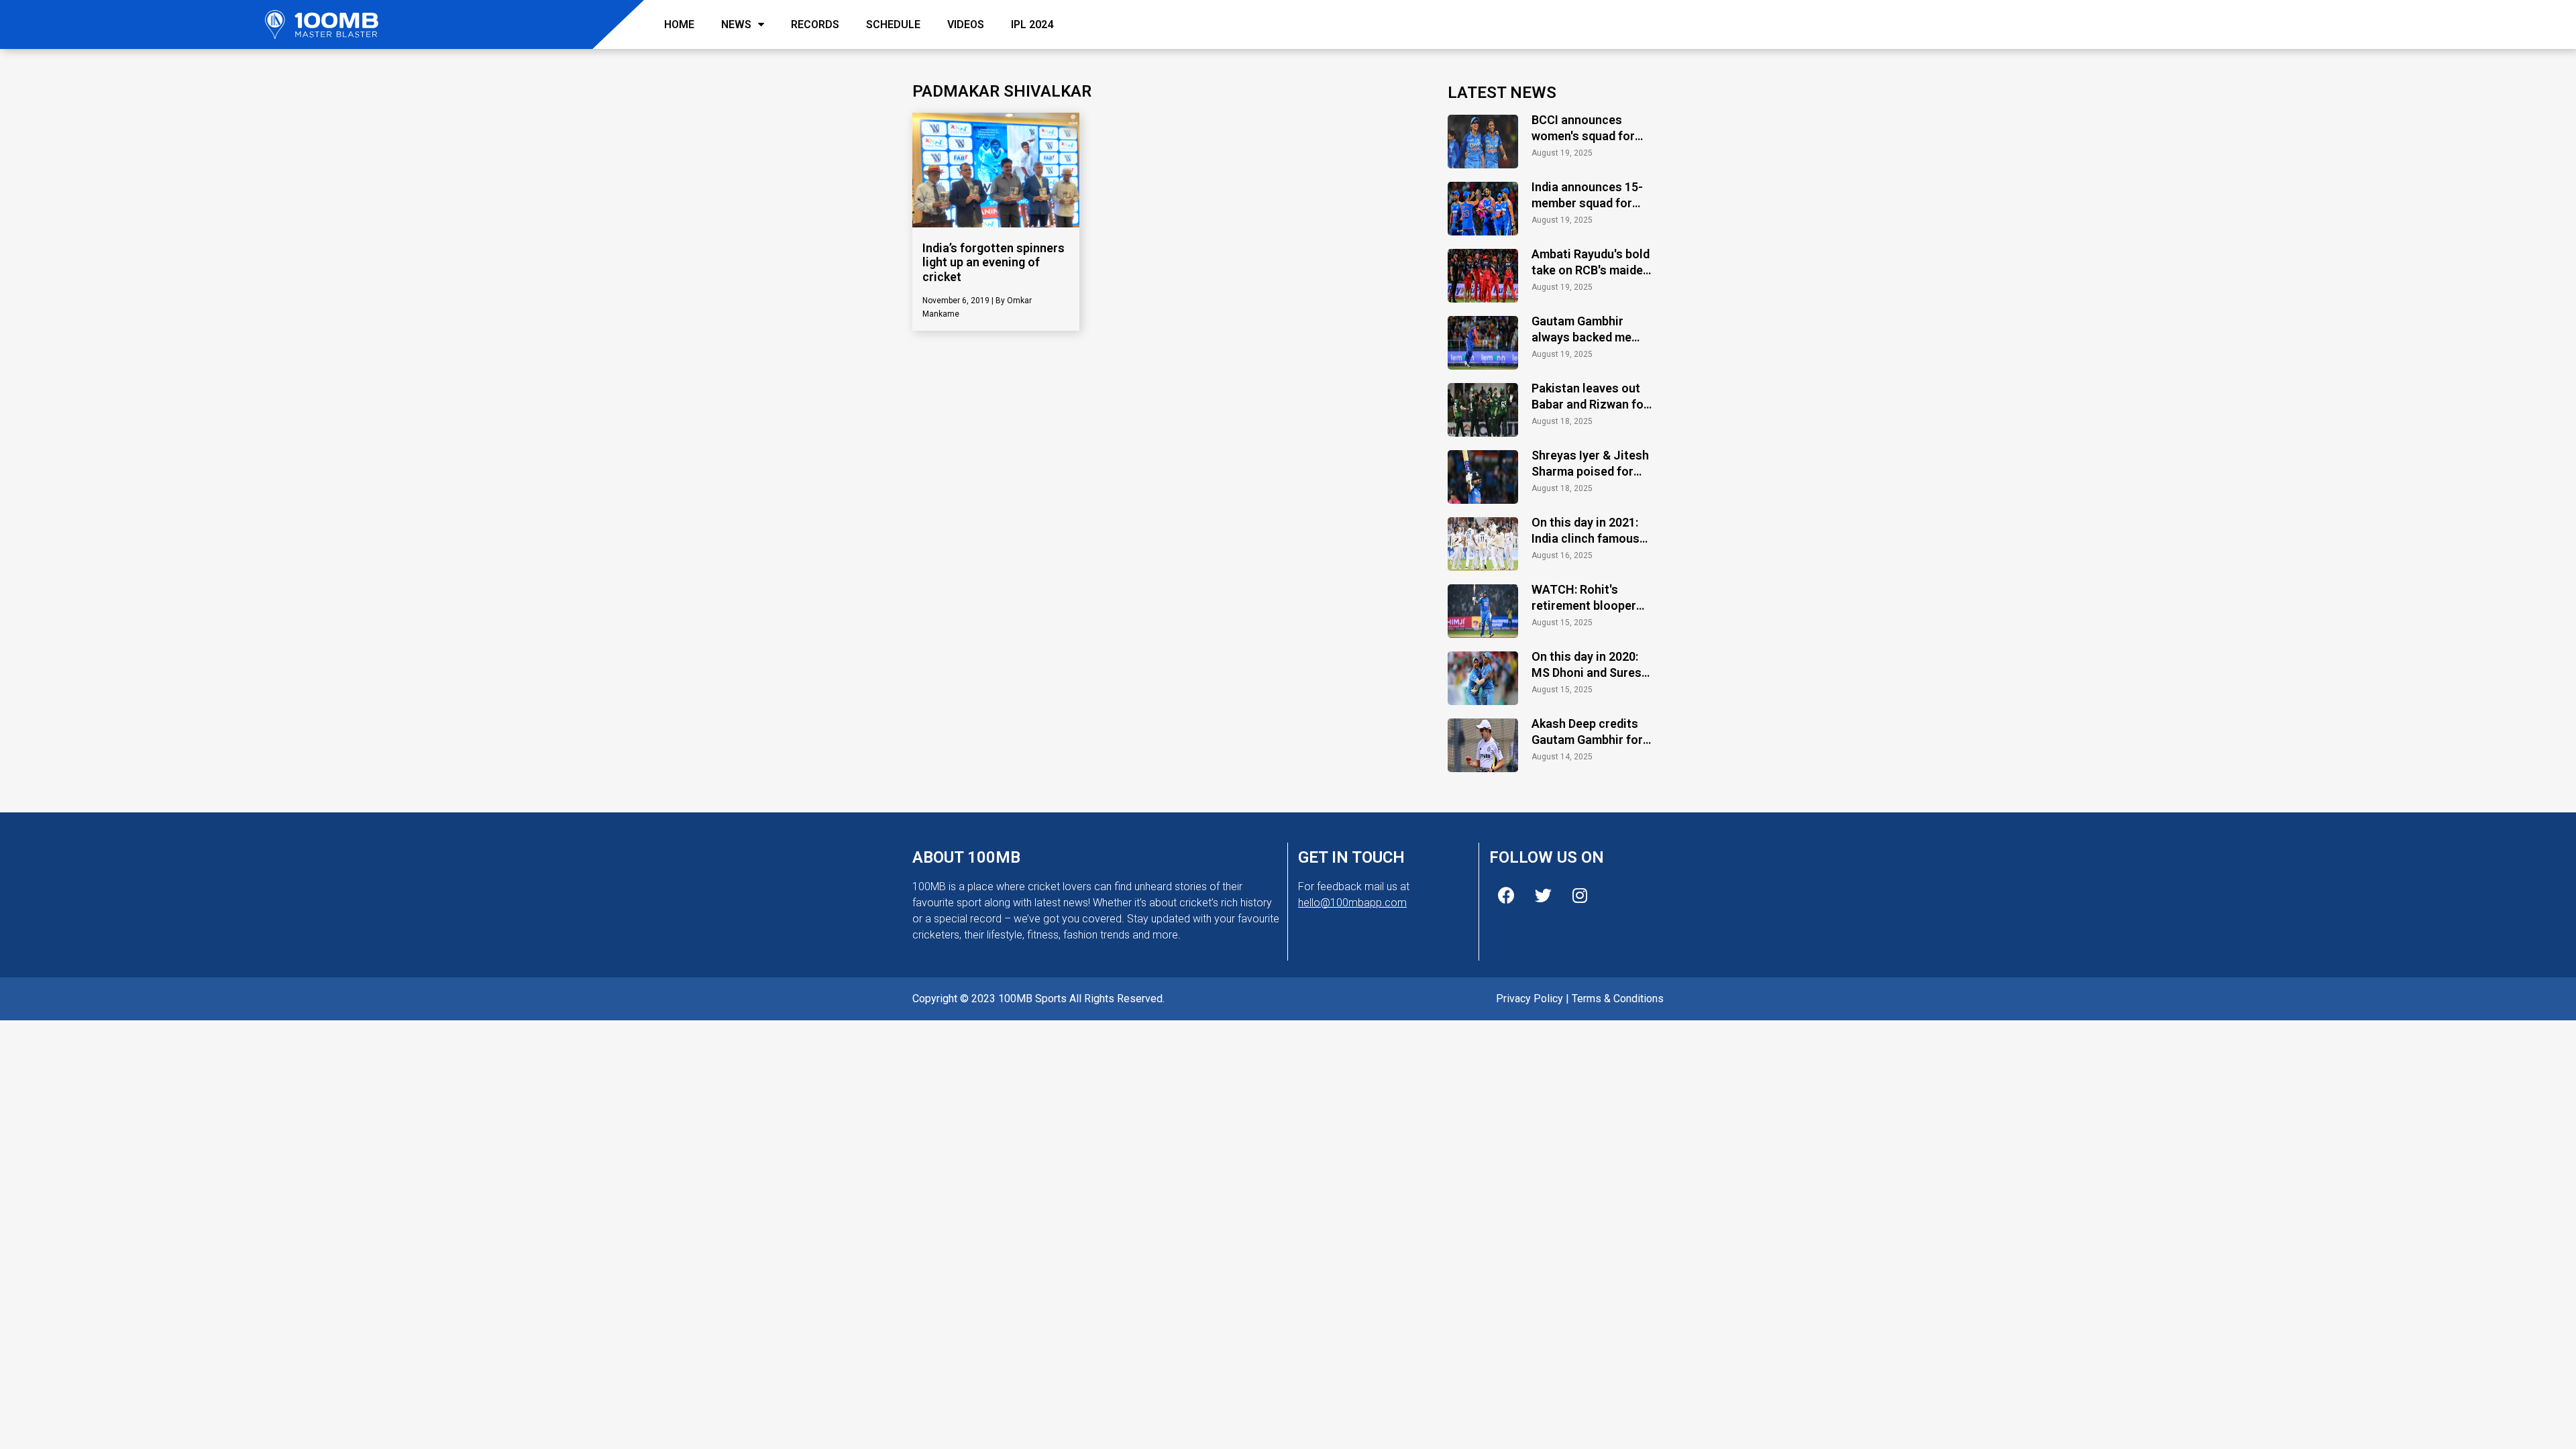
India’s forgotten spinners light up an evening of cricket (994, 262)
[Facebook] (1506, 896)
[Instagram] (1580, 896)
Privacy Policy (1529, 999)
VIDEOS (966, 24)
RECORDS (815, 24)
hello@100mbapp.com (1352, 903)
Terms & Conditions (1618, 999)
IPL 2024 (1032, 24)
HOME (679, 24)
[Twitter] (1543, 896)
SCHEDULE (893, 24)
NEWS (736, 24)
